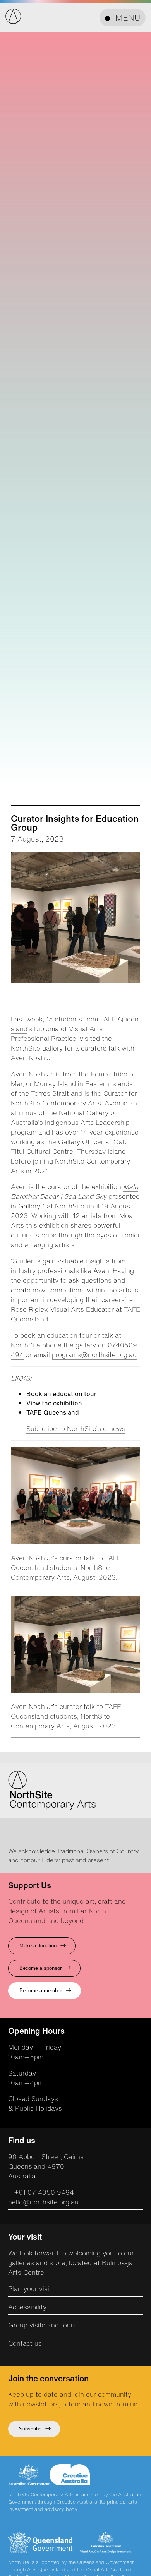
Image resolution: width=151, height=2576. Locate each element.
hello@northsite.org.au (43, 2202)
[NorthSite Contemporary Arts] (13, 22)
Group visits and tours (42, 2325)
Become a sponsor (40, 1968)
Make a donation (38, 1946)
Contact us (25, 2343)
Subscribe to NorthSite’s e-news (76, 1429)
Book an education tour (61, 1394)
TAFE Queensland (53, 1412)
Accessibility (27, 2307)
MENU (128, 18)
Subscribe (30, 2429)
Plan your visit (30, 2289)
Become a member (41, 1991)
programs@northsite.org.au (94, 1355)
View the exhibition (54, 1403)
